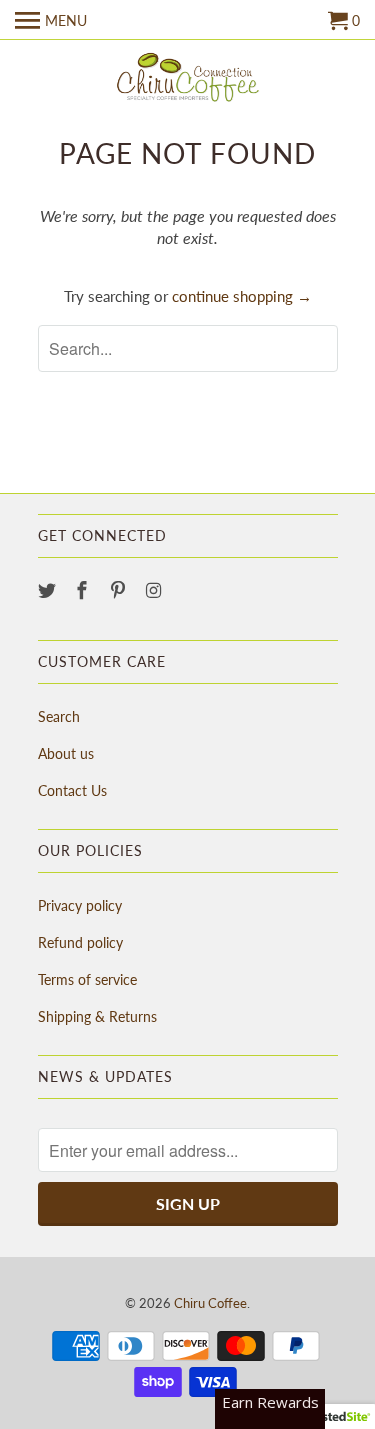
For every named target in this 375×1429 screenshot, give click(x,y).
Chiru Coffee (210, 1303)
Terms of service (87, 979)
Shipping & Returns (97, 1016)
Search (59, 716)
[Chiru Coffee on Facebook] (84, 590)
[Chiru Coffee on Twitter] (49, 590)
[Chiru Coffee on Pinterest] (120, 590)
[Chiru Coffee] (188, 79)
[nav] (51, 20)
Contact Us (72, 790)
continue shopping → (242, 296)
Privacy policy (80, 905)
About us (66, 753)
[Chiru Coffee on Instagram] (156, 590)
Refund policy (80, 942)
